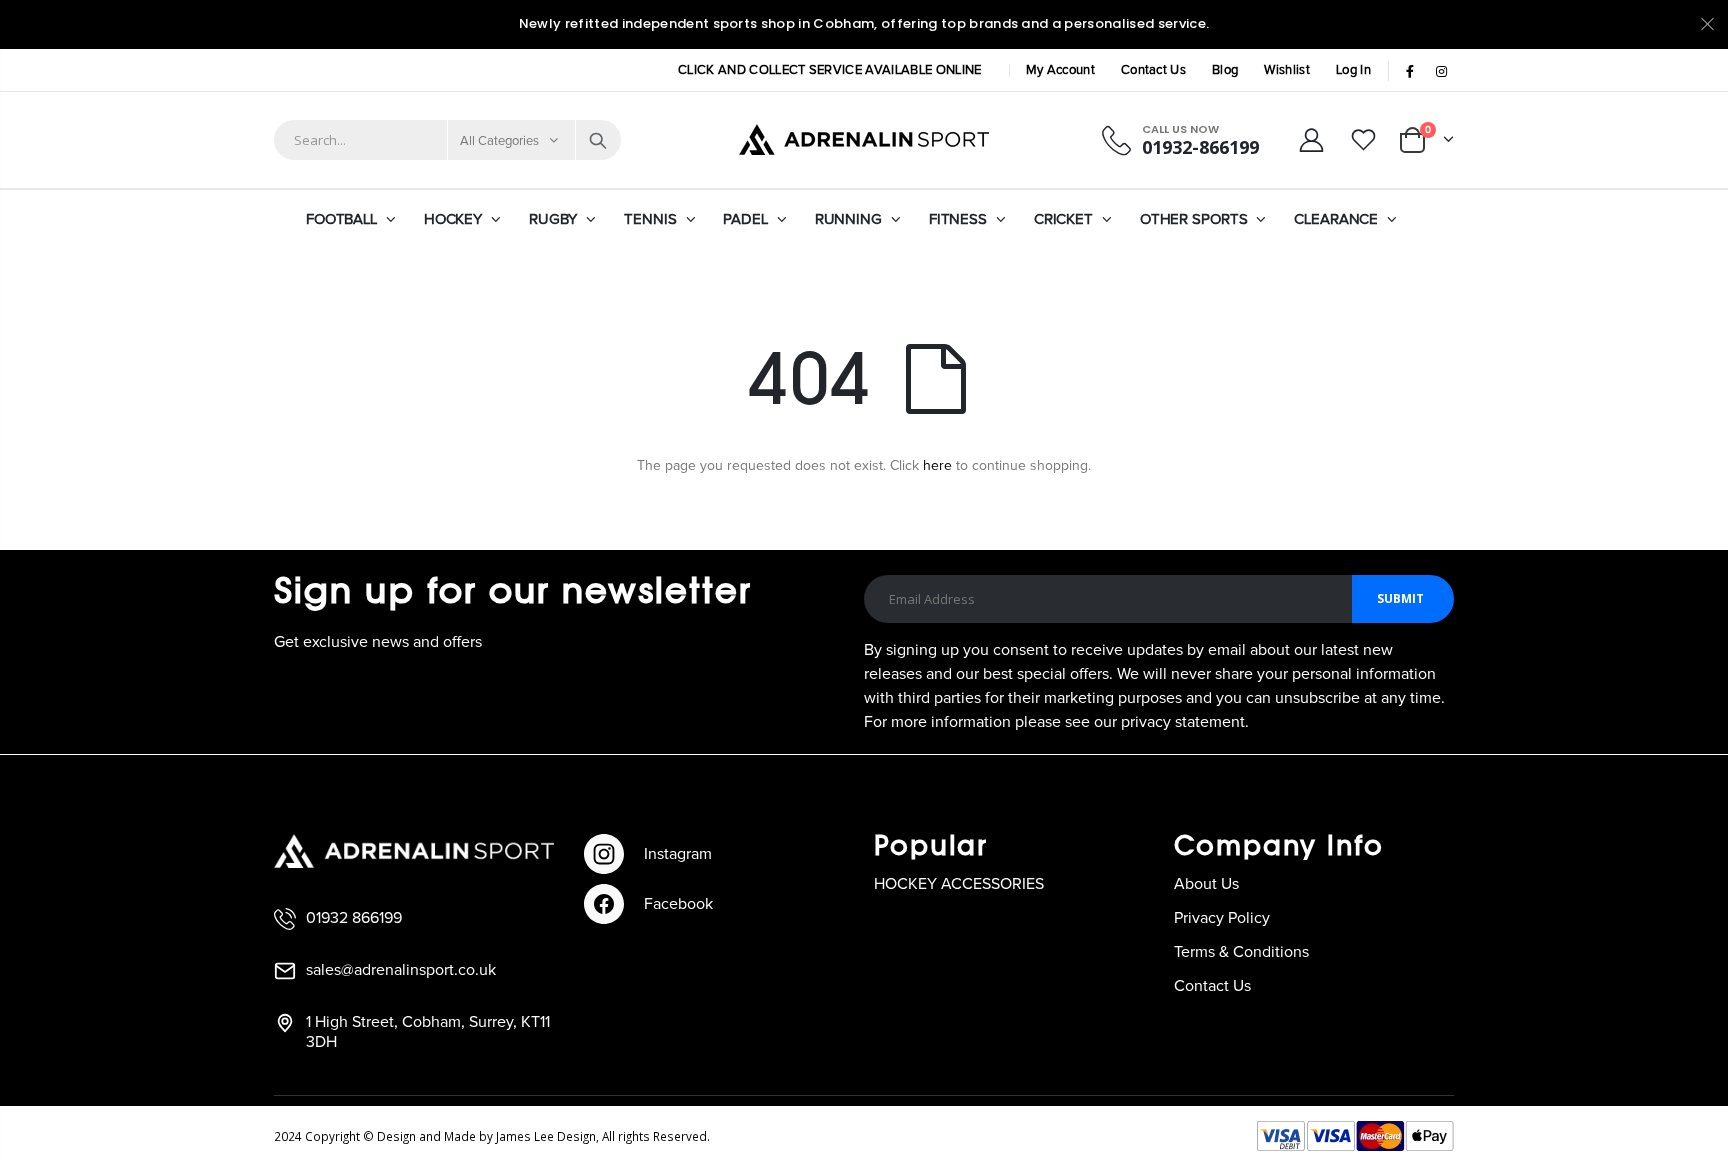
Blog (1225, 70)
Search (598, 140)
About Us (1206, 884)
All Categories (500, 141)
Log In (1353, 70)
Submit (1400, 598)
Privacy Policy (1222, 918)
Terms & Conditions (1241, 952)
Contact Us (1153, 70)
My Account (1060, 70)
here (937, 466)
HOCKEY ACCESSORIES (959, 884)
